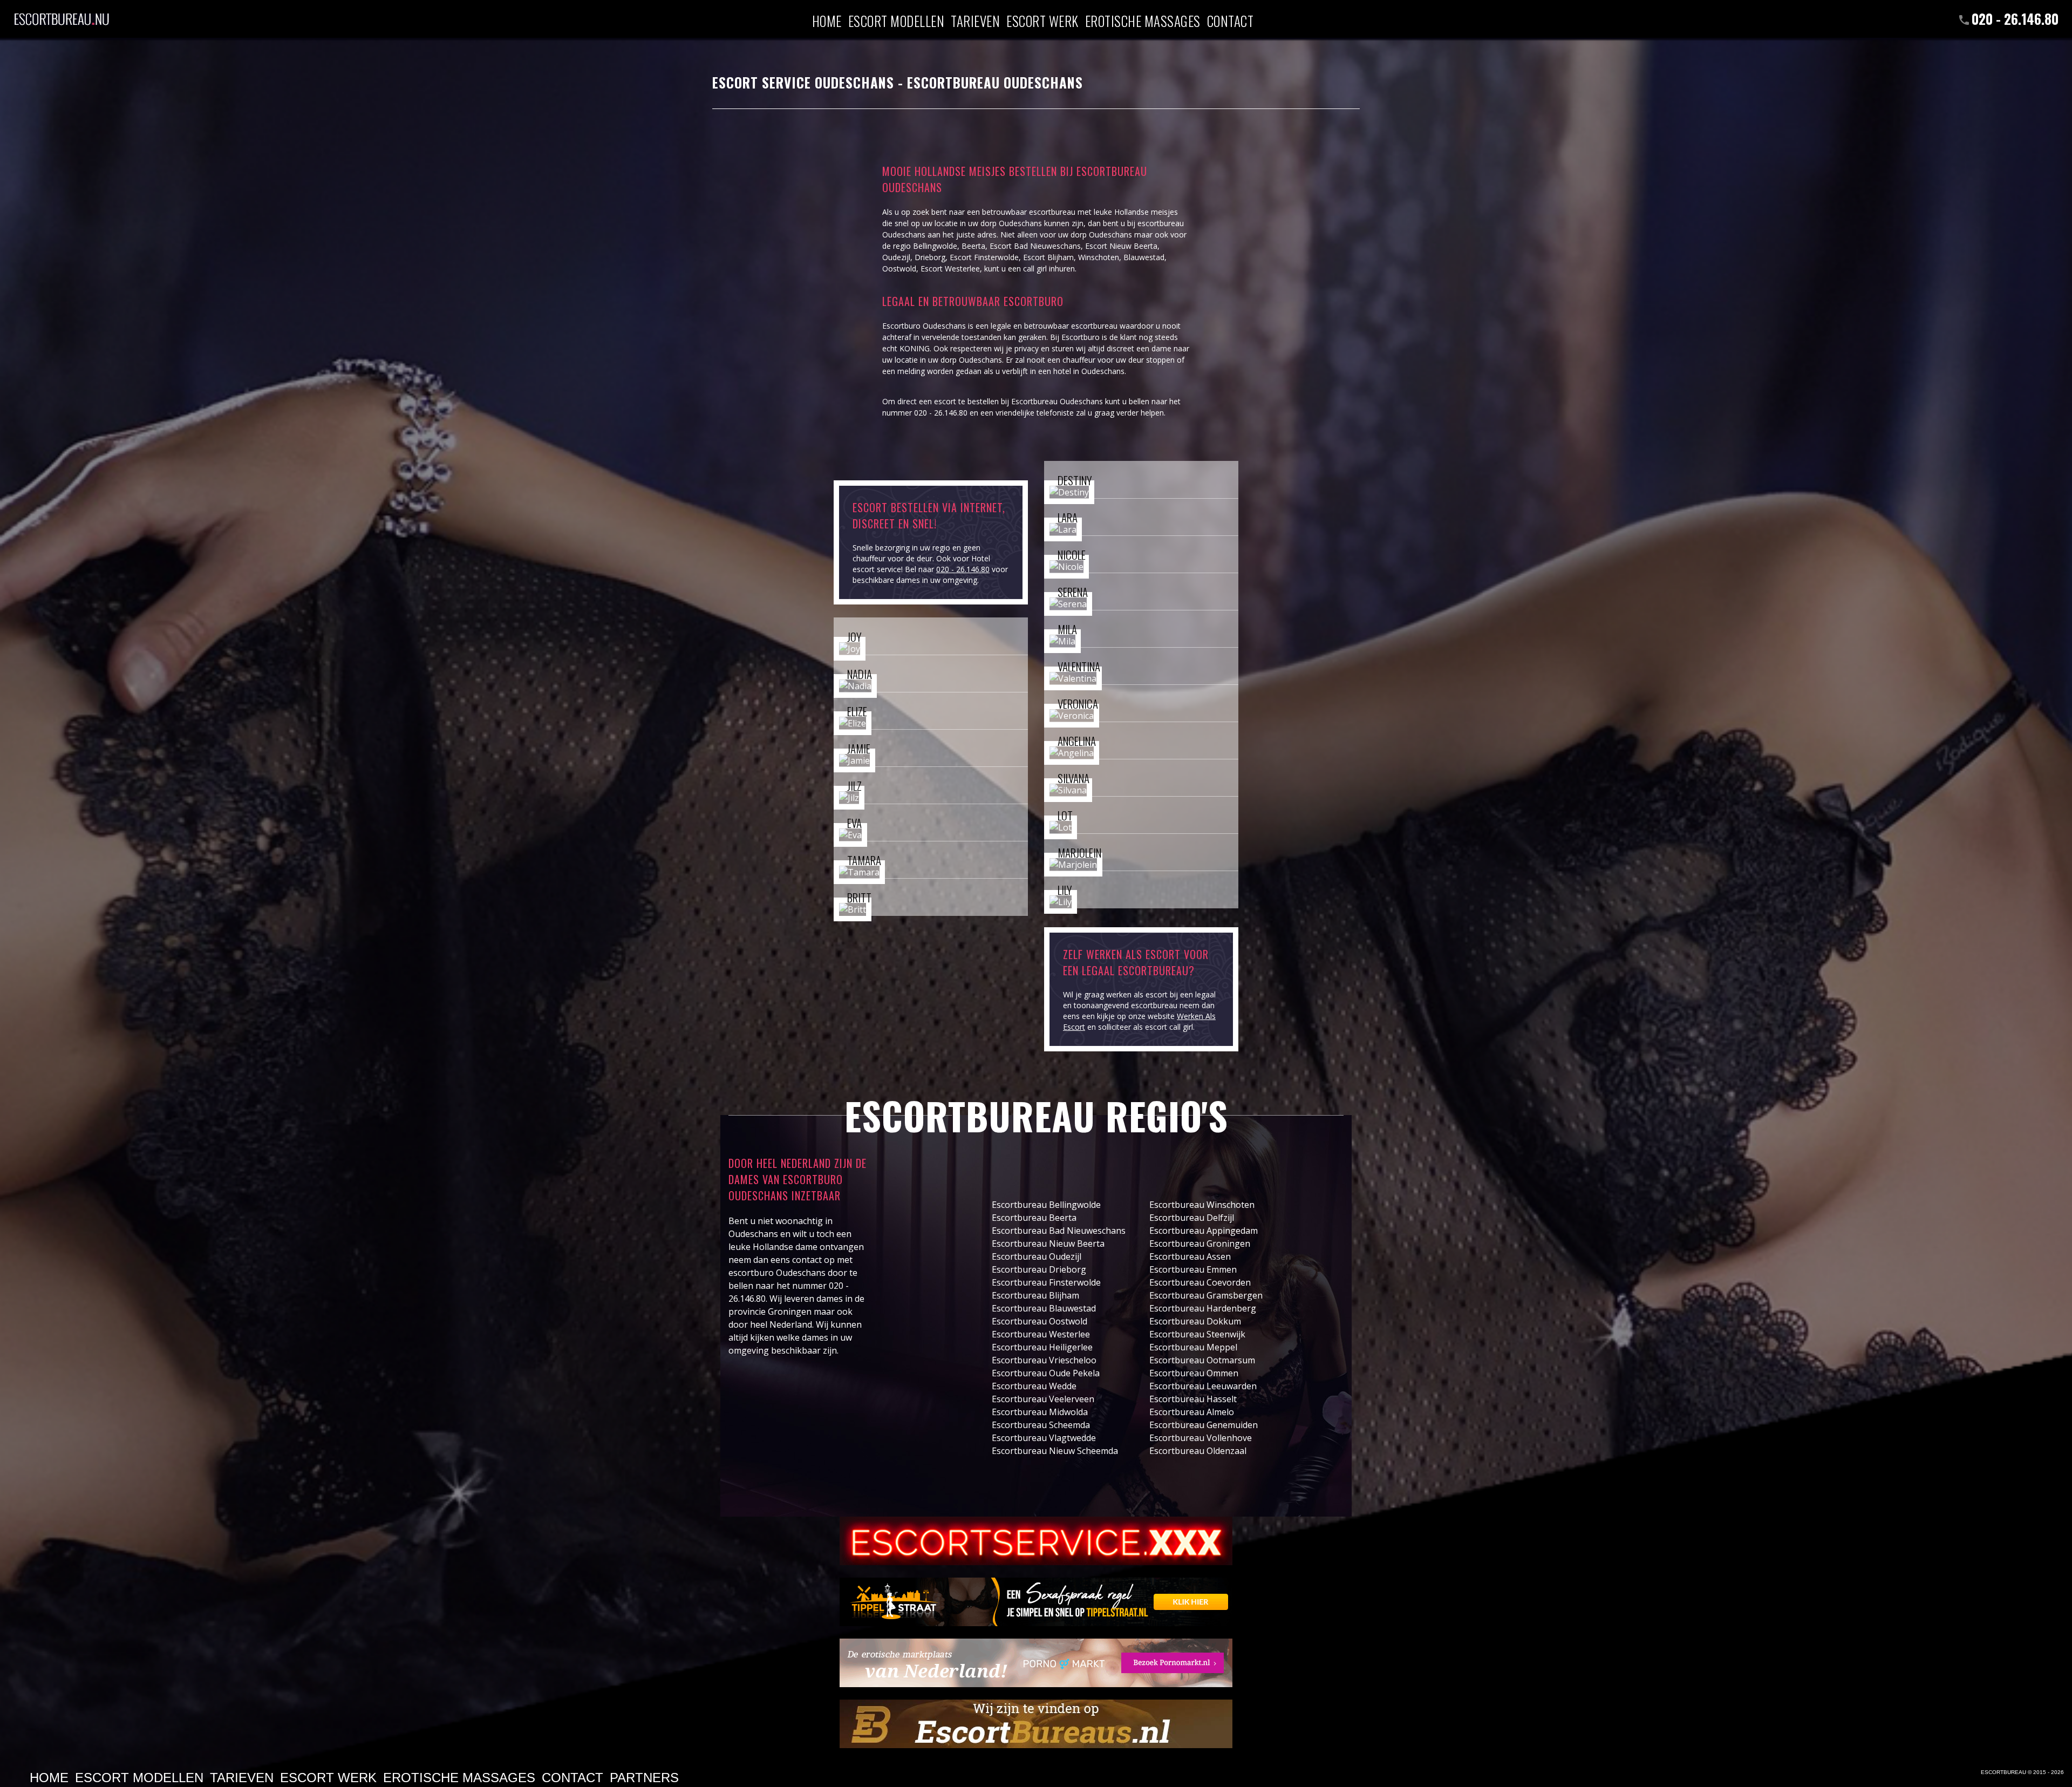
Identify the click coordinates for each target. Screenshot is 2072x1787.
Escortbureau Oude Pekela (1046, 1373)
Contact (1231, 20)
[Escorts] (1036, 1602)
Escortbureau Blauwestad (1044, 1308)
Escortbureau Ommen (1194, 1373)
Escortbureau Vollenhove (1201, 1438)
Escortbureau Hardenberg (1203, 1308)
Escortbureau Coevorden (1200, 1282)
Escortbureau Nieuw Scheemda (1055, 1451)
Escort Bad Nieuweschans (1035, 246)
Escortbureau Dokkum (1195, 1321)
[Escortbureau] (62, 13)
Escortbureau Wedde (1034, 1386)
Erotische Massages (1143, 20)
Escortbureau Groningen (1200, 1244)
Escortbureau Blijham (1035, 1295)
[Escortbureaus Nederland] (1036, 1724)
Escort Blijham (1048, 257)
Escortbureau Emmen (1193, 1269)
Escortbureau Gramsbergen (1206, 1295)
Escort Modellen (897, 20)
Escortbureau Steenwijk (1197, 1334)
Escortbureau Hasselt (1193, 1399)
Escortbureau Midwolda (1040, 1412)
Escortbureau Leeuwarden (1203, 1386)
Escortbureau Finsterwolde (1046, 1282)
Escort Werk (1042, 20)
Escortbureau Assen (1190, 1256)
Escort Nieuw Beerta (1121, 246)
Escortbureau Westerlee (1041, 1334)
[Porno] (1036, 1663)
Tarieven (975, 20)
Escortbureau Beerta (1034, 1218)
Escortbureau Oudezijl (1037, 1256)
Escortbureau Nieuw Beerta (1048, 1244)
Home (827, 20)
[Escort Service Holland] (1036, 1541)
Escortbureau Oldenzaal (1198, 1451)
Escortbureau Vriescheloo (1044, 1360)
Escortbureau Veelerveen (1043, 1399)
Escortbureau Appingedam (1204, 1231)
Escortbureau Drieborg (1039, 1269)
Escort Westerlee (950, 269)
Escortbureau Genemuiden (1204, 1425)
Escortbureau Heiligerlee (1042, 1347)
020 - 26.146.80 (2015, 19)
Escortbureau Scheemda (1041, 1425)
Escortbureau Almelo (1192, 1412)
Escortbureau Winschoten (1202, 1205)
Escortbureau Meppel (1193, 1347)
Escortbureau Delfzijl (1192, 1218)
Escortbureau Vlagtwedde (1044, 1438)
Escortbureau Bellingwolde (1046, 1205)
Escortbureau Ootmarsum (1202, 1360)
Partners (644, 1778)
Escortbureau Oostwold (1040, 1321)
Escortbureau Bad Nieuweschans (1059, 1231)
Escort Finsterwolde (984, 257)
